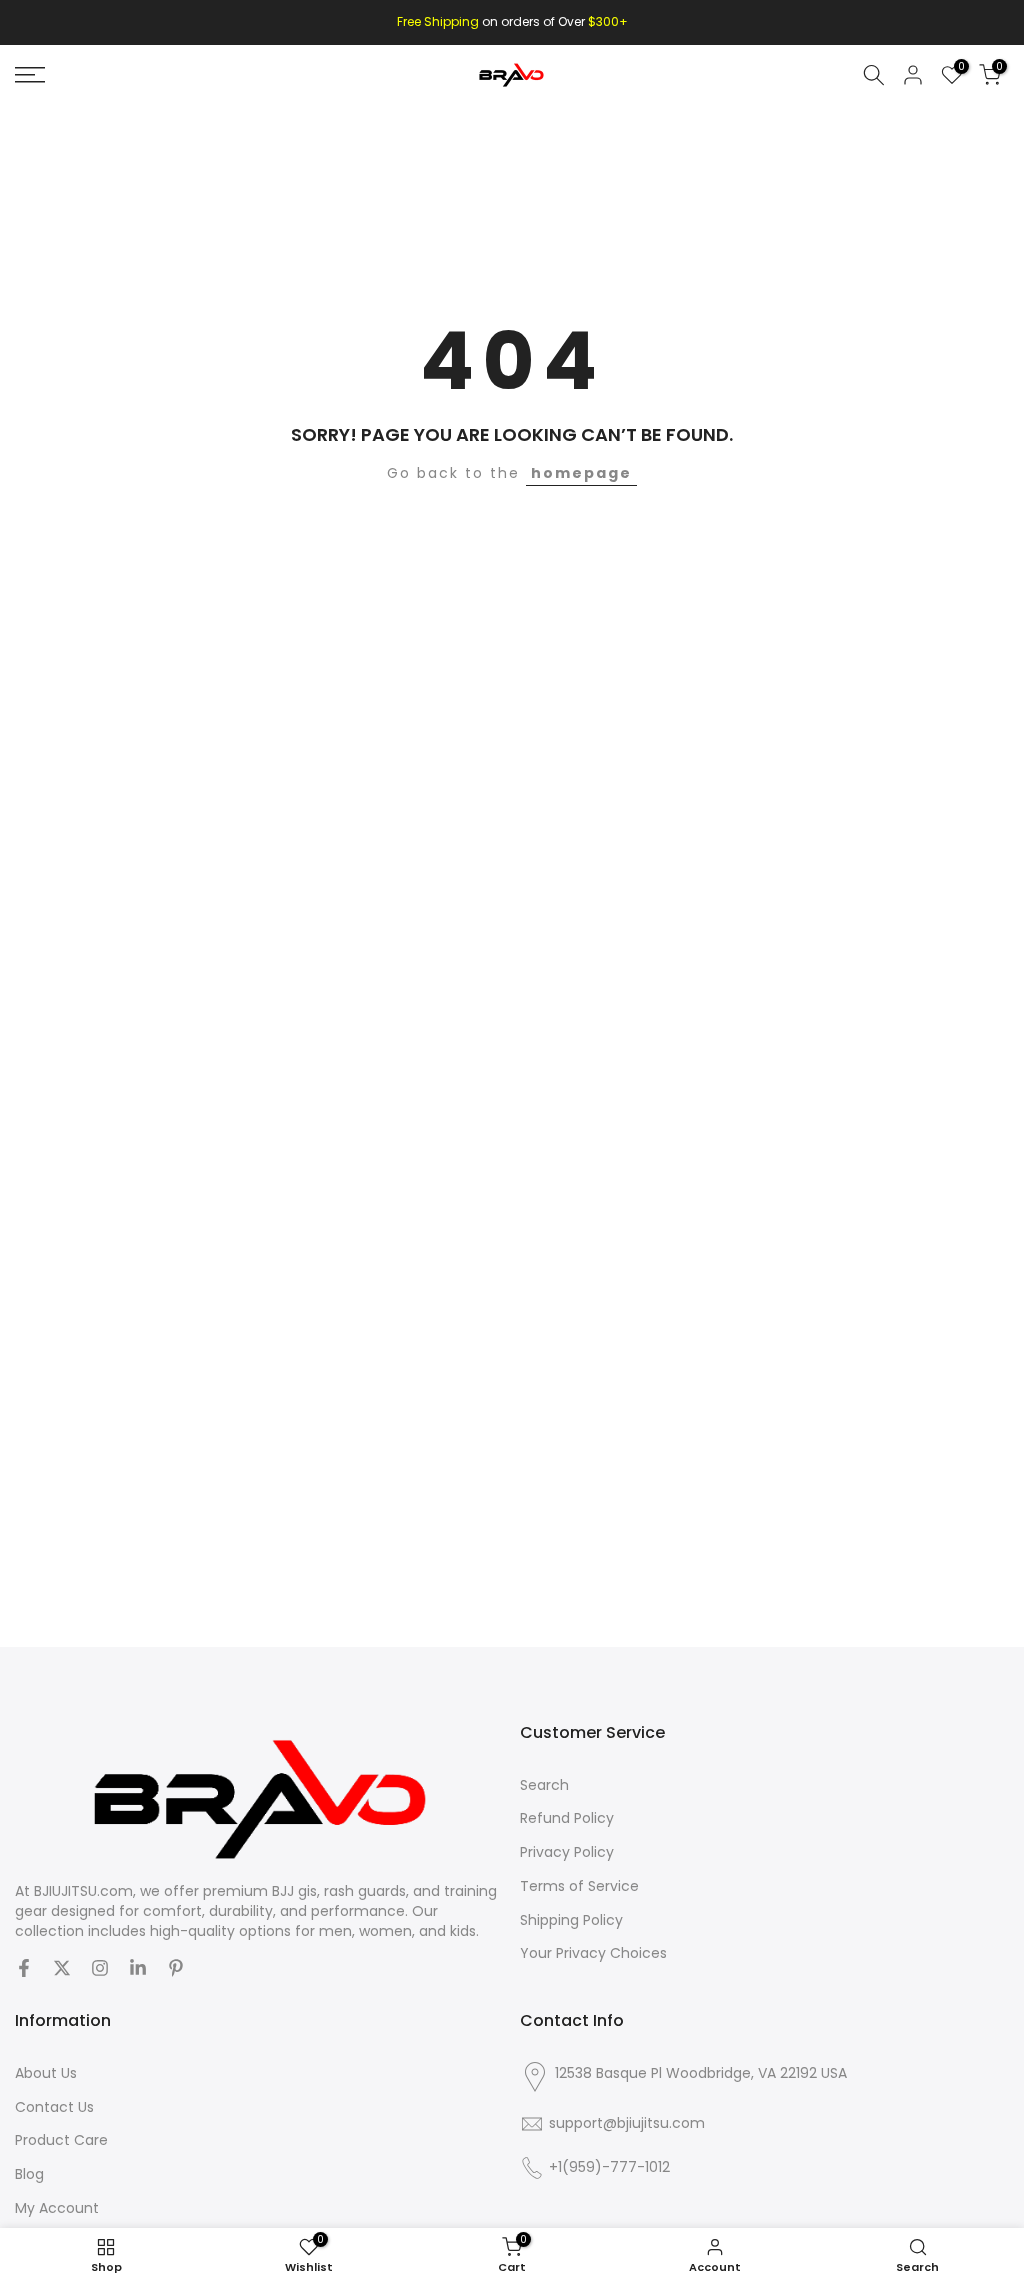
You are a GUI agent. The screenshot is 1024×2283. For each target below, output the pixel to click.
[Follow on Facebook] (24, 1968)
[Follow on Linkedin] (138, 1968)
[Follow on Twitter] (62, 1968)
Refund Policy (567, 1818)
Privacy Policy (567, 1852)
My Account (57, 2208)
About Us (46, 2073)
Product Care (61, 2140)
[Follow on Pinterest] (176, 1968)
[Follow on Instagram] (100, 1968)
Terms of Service (579, 1886)
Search (544, 1785)
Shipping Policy (571, 1920)
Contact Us (54, 2107)
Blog (29, 2174)
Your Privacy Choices (593, 1953)
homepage (581, 473)
